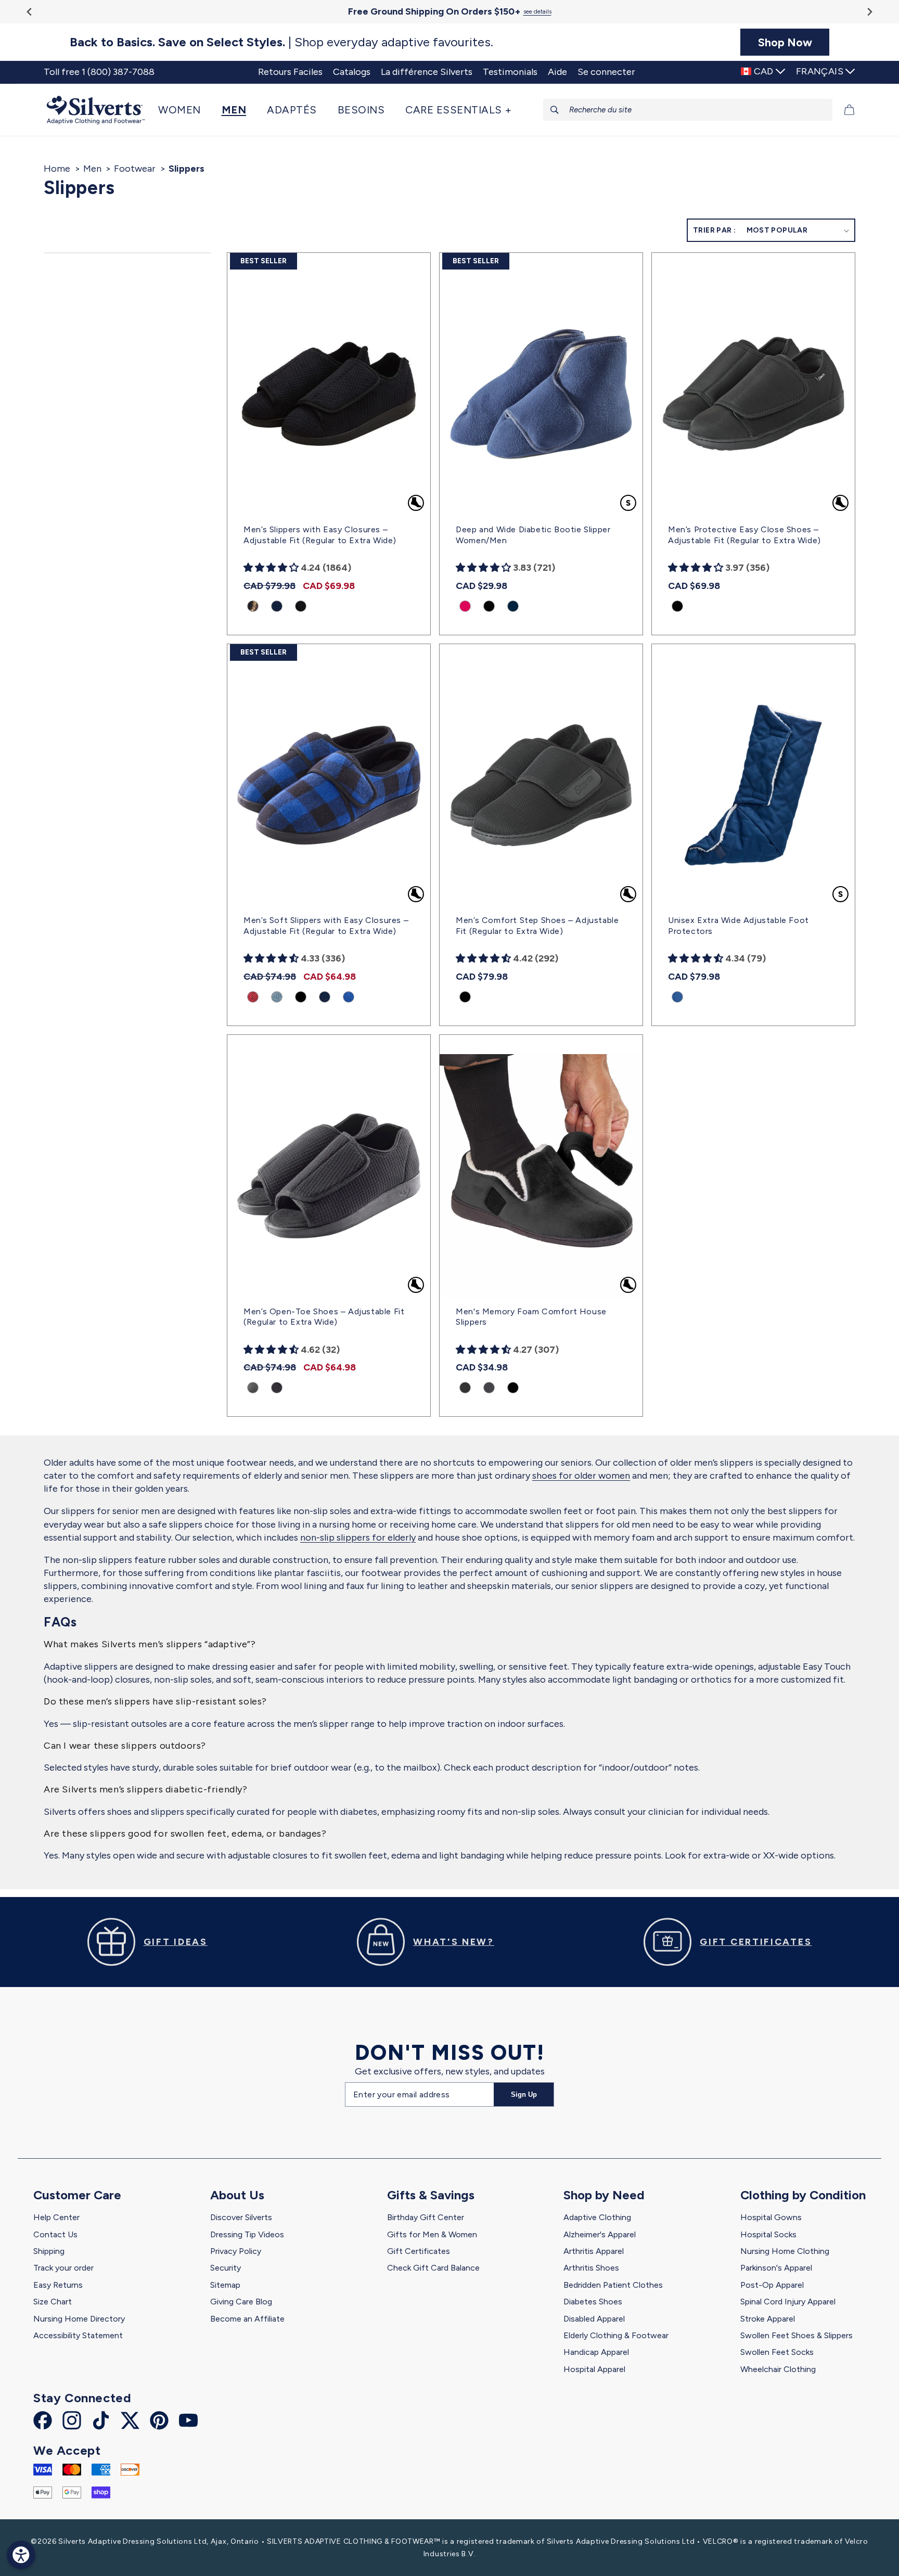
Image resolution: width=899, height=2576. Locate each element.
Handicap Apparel (596, 2352)
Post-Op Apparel (772, 2285)
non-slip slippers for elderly (358, 1537)
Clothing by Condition (803, 2195)
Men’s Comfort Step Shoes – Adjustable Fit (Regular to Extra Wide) (537, 926)
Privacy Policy (236, 2251)
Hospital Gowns (771, 2217)
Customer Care (77, 2195)
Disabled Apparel (594, 2319)
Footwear (135, 169)
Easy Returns (58, 2285)
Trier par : (714, 230)
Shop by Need (604, 2195)
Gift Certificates (419, 2251)
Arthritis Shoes (591, 2268)
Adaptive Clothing (597, 2217)
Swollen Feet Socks (777, 2352)
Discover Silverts (241, 2217)
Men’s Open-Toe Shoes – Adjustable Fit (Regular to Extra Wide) (324, 1317)
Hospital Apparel (594, 2369)
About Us (237, 2195)
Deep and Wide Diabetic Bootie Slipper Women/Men (533, 535)
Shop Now (785, 42)
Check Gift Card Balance (433, 2268)
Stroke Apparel (768, 2319)
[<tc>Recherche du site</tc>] (555, 110)
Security (226, 2268)
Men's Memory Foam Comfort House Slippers (531, 1317)
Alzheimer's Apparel (600, 2234)
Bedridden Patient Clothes (613, 2285)
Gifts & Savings (431, 2195)
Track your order (63, 2268)
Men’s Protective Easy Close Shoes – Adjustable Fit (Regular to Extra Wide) (744, 535)
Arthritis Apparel (594, 2251)
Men (92, 169)
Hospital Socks (768, 2234)
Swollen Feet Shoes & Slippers (797, 2335)
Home (57, 169)
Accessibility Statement (78, 2335)
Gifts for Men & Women (432, 2234)
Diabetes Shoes (593, 2302)
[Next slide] (869, 12)
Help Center (56, 2217)
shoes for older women (581, 1476)
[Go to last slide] (30, 12)
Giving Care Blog (241, 2302)
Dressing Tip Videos (247, 2234)
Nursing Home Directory (79, 2319)
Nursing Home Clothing (785, 2251)
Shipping (49, 2251)
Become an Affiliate (247, 2319)
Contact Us (55, 2234)
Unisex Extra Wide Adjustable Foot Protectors (739, 926)
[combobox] (688, 110)
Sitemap (225, 2285)
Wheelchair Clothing (778, 2369)
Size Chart (53, 2302)
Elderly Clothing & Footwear (616, 2335)
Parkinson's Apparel (776, 2268)
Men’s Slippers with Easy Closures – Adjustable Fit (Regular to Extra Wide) (320, 535)
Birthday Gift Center (426, 2217)
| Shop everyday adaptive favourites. (281, 42)
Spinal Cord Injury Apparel (788, 2302)
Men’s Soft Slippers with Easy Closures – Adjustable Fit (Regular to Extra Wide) (326, 926)
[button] (185, 110)
